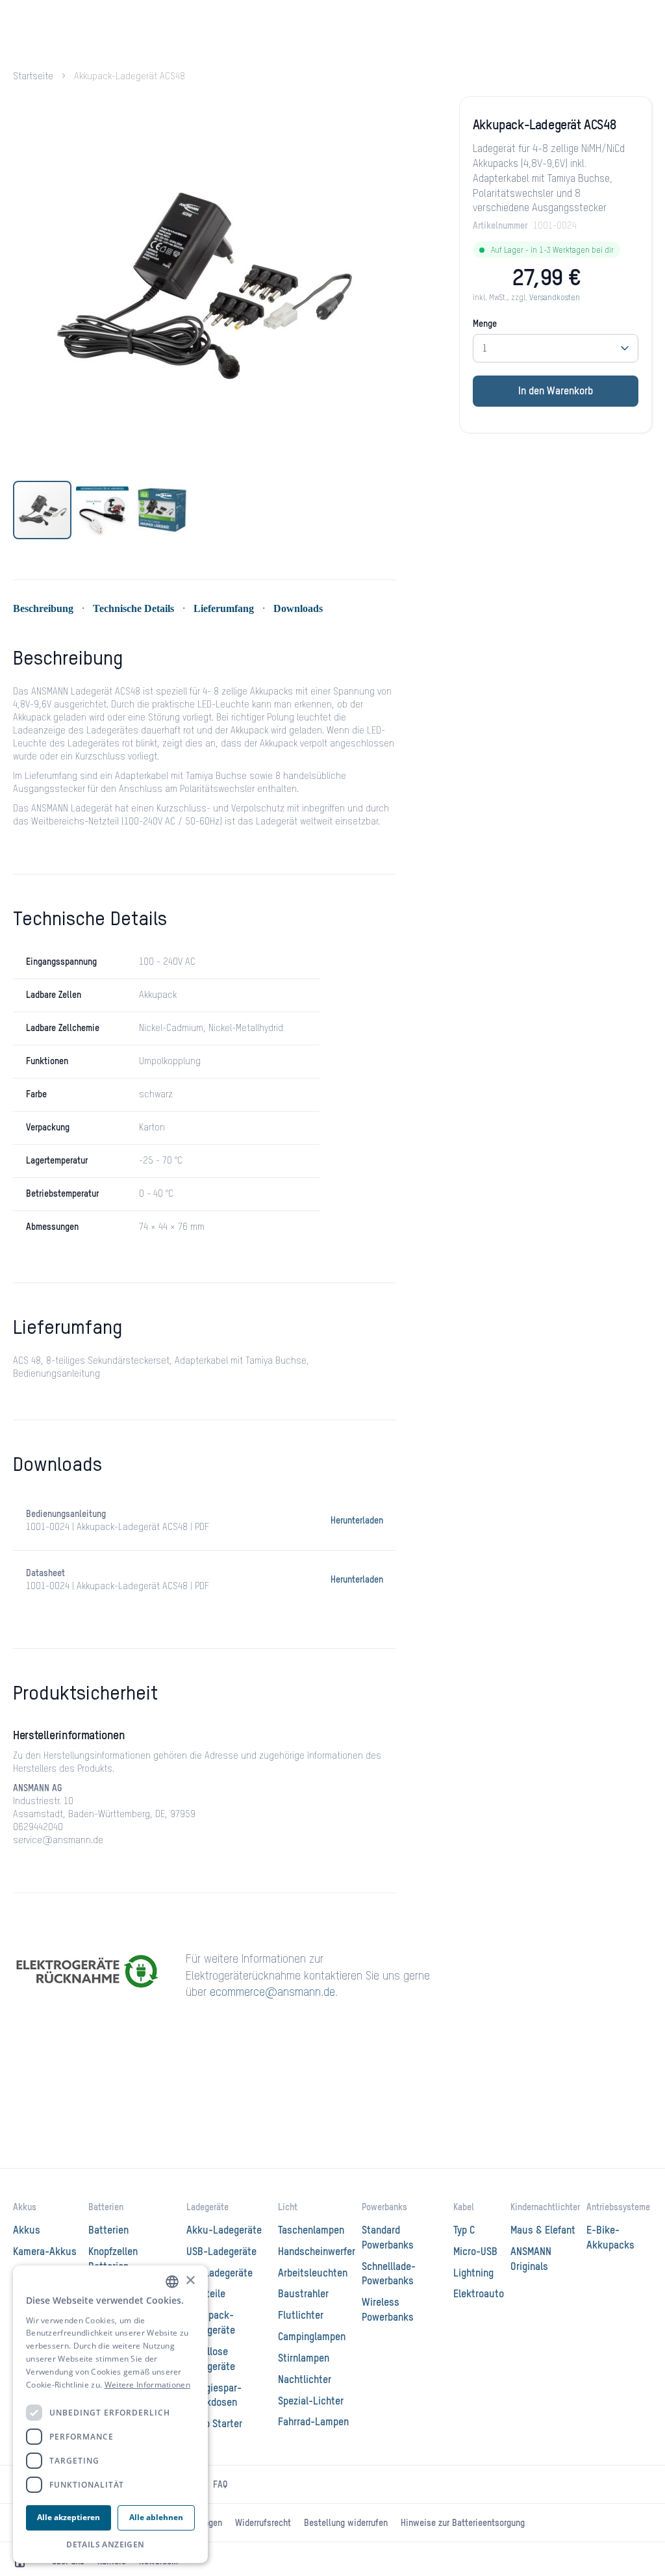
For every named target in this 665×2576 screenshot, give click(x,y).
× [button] (190, 2281)
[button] (103, 510)
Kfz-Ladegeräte (220, 2274)
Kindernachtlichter (545, 2208)
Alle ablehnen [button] (156, 2517)
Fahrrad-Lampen (313, 2423)
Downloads (298, 608)
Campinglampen (312, 2338)
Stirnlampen (304, 2359)
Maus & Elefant (543, 2231)
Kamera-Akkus (45, 2252)
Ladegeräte (207, 2208)
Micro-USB (475, 2252)
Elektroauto (479, 2295)
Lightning (473, 2274)
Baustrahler (303, 2295)
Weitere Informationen (147, 2385)
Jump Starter (214, 2425)
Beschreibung (43, 608)
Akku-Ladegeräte (224, 2231)
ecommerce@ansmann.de (272, 1993)
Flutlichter (301, 2316)
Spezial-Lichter (311, 2402)
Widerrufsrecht (263, 2523)
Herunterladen (357, 1521)
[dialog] (110, 2415)
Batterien (106, 2208)
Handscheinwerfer (317, 2252)
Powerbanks (384, 2208)
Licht (288, 2208)
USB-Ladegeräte (221, 2252)
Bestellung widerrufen (346, 2523)
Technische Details (133, 608)
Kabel (464, 2208)
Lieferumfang (224, 608)
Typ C (464, 2231)
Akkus (25, 2208)
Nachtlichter (305, 2380)
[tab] (68, 669)
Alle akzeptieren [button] (69, 2517)
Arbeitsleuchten (313, 2274)
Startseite (33, 77)
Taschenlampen (311, 2231)
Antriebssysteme (618, 2208)
